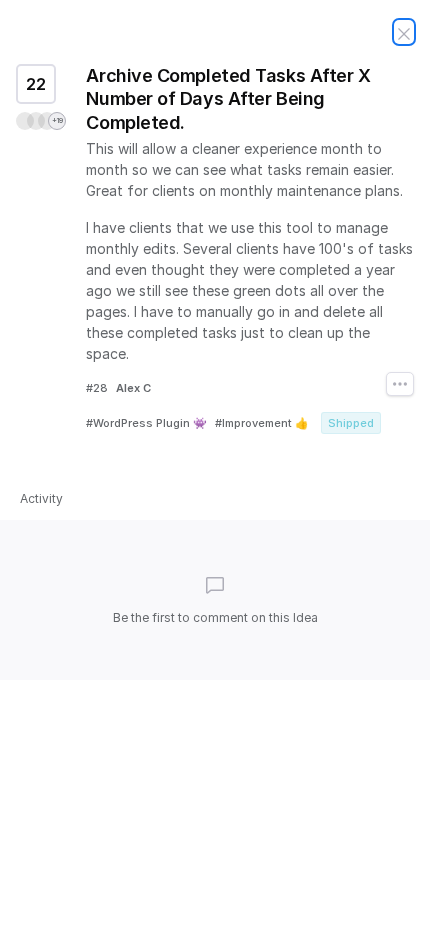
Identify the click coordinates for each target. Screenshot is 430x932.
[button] (41, 121)
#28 (97, 388)
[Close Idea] (404, 32)
